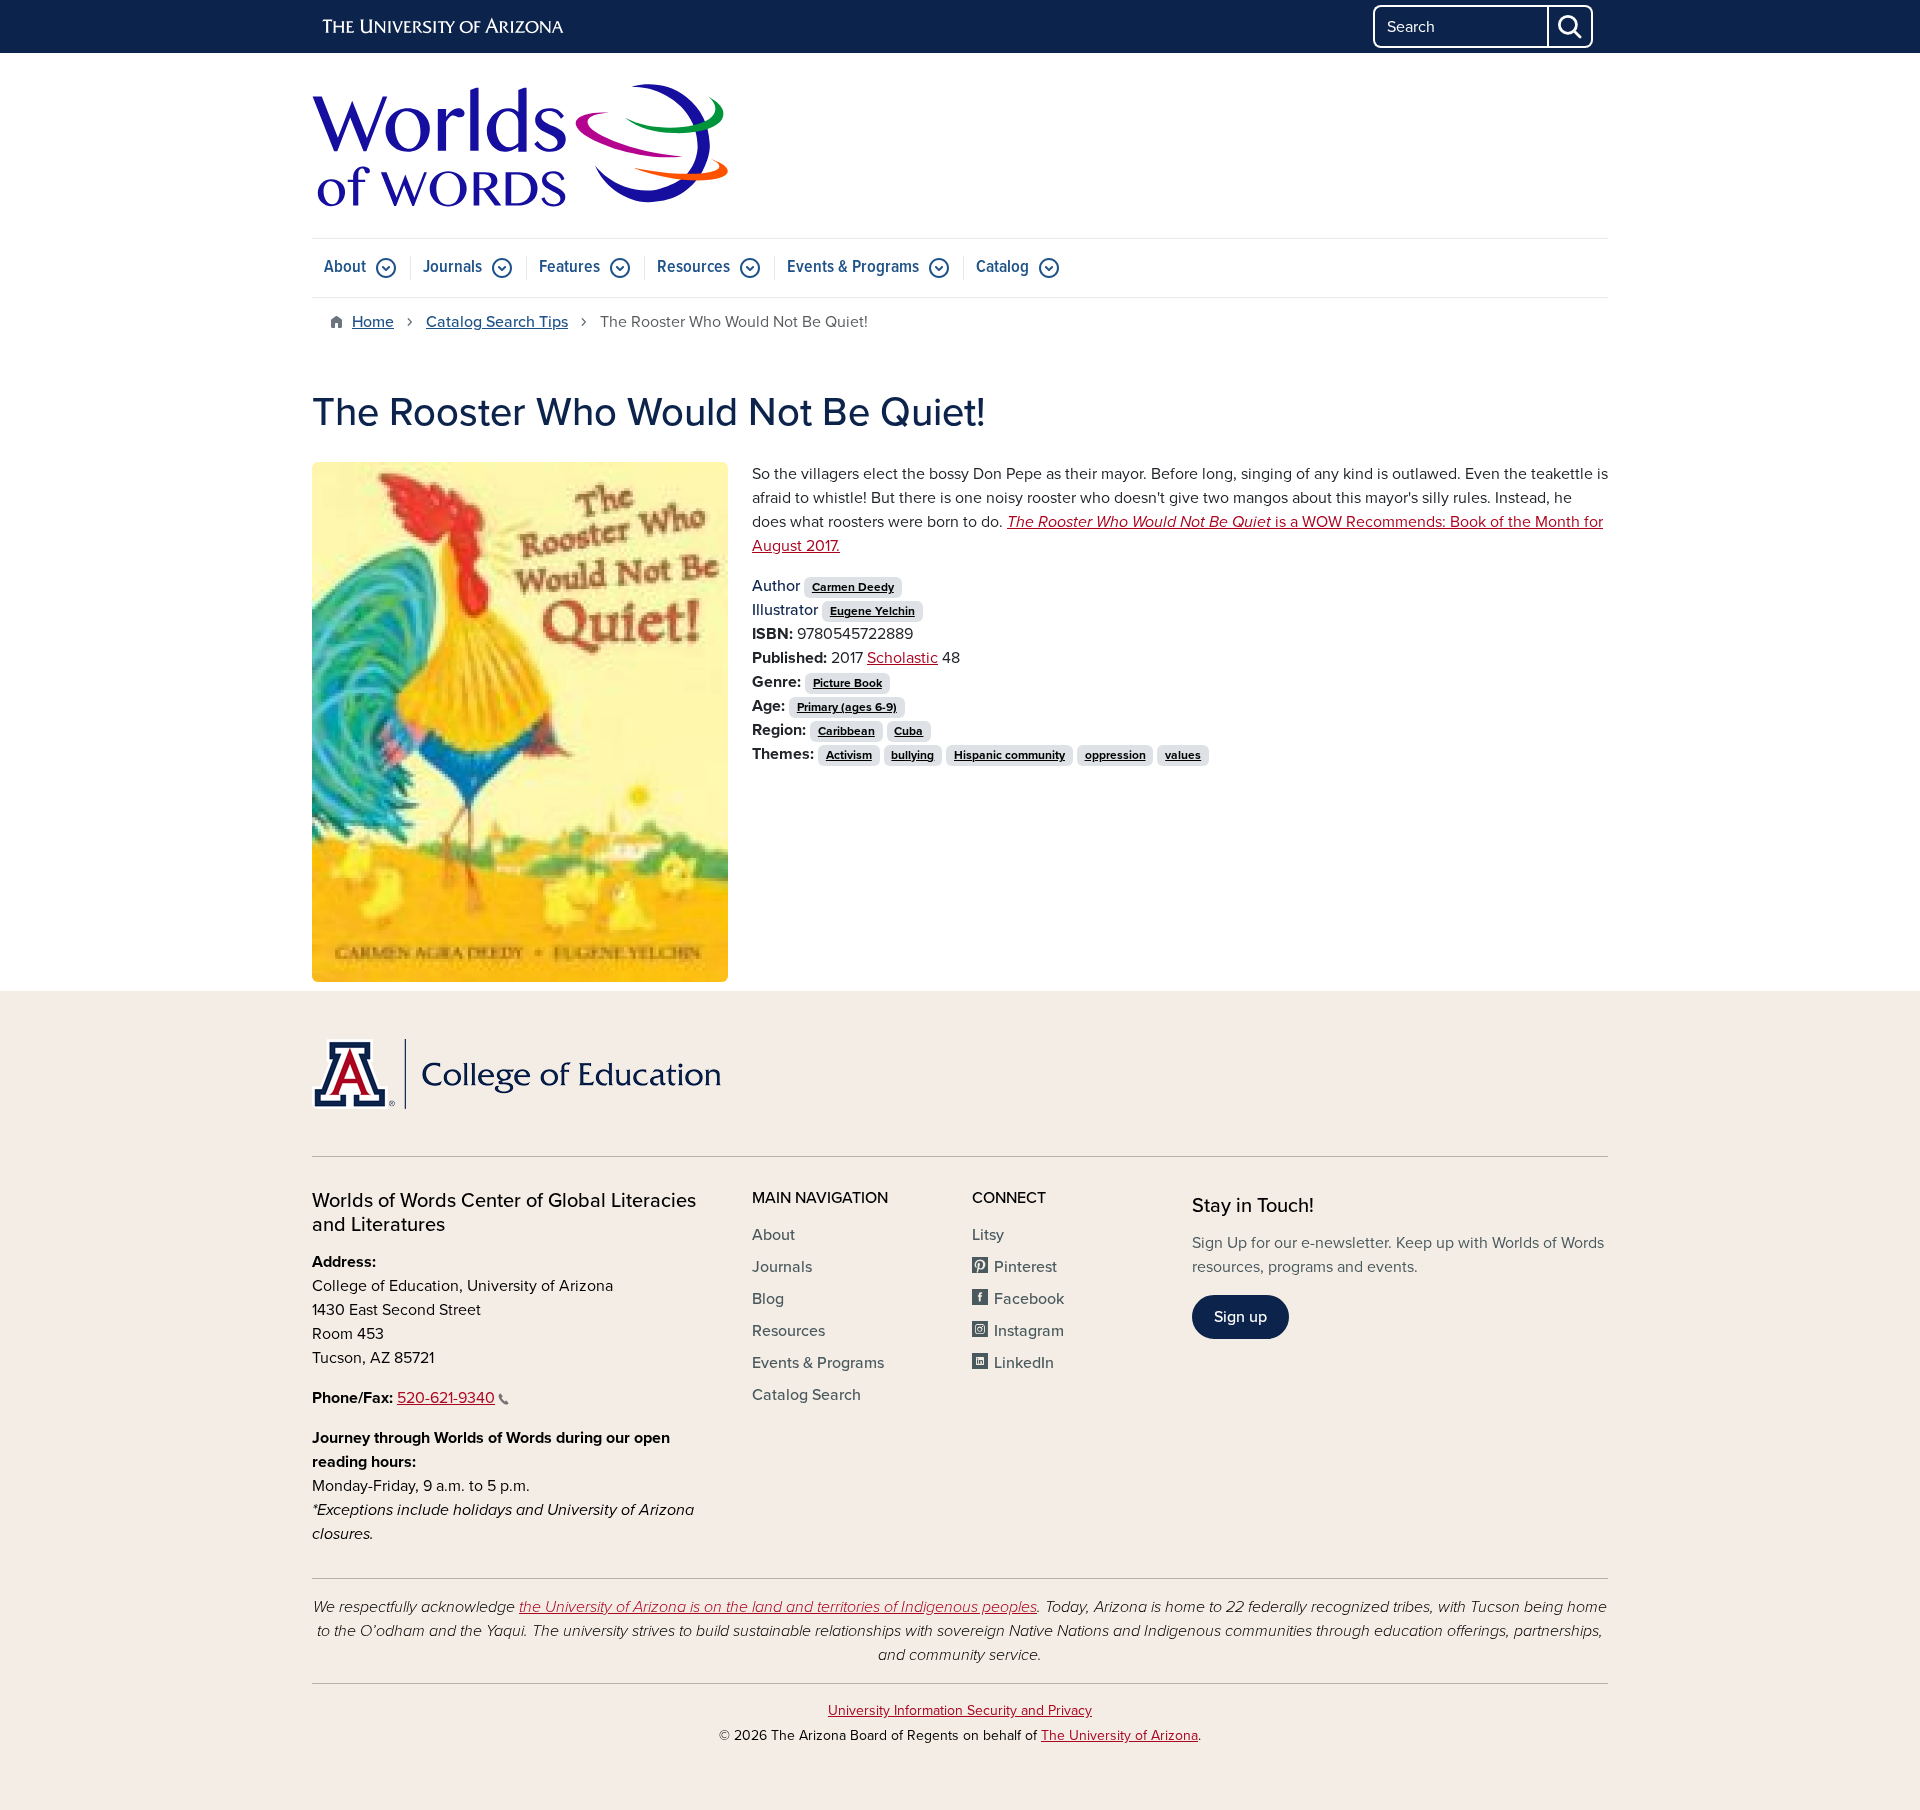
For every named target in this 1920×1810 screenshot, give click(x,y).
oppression (1115, 755)
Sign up (1240, 1317)
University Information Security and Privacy (960, 1710)
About (345, 267)
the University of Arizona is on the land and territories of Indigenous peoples (778, 1607)
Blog (768, 1299)
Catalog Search (806, 1395)
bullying (912, 755)
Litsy (988, 1235)
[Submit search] (1571, 26)
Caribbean (846, 731)
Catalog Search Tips (497, 322)
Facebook (1029, 1299)
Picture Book (847, 683)
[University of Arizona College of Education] (520, 1074)
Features (569, 267)
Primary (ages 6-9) (847, 707)
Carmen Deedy (853, 587)
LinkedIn (1024, 1363)
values (1183, 755)
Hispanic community (1009, 755)
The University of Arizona (1119, 1735)
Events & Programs (853, 267)
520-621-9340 (446, 1398)
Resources (693, 267)
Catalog (1002, 267)
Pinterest (1025, 1267)
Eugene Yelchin (872, 611)
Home (373, 322)
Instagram (1029, 1331)
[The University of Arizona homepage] (444, 27)
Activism (849, 755)
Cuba (908, 731)
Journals (452, 267)
